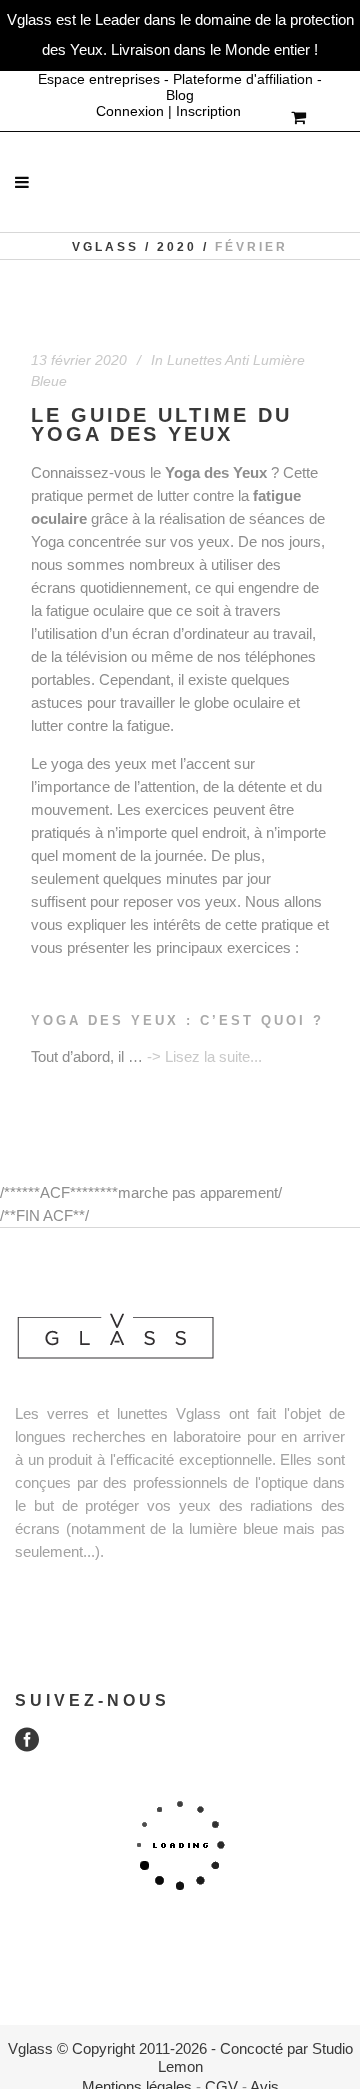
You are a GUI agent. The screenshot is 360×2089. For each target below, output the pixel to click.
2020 (177, 247)
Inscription (208, 111)
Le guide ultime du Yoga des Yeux (161, 425)
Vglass (105, 247)
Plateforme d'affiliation (243, 79)
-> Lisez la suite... (204, 1056)
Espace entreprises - (105, 79)
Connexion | (136, 111)
